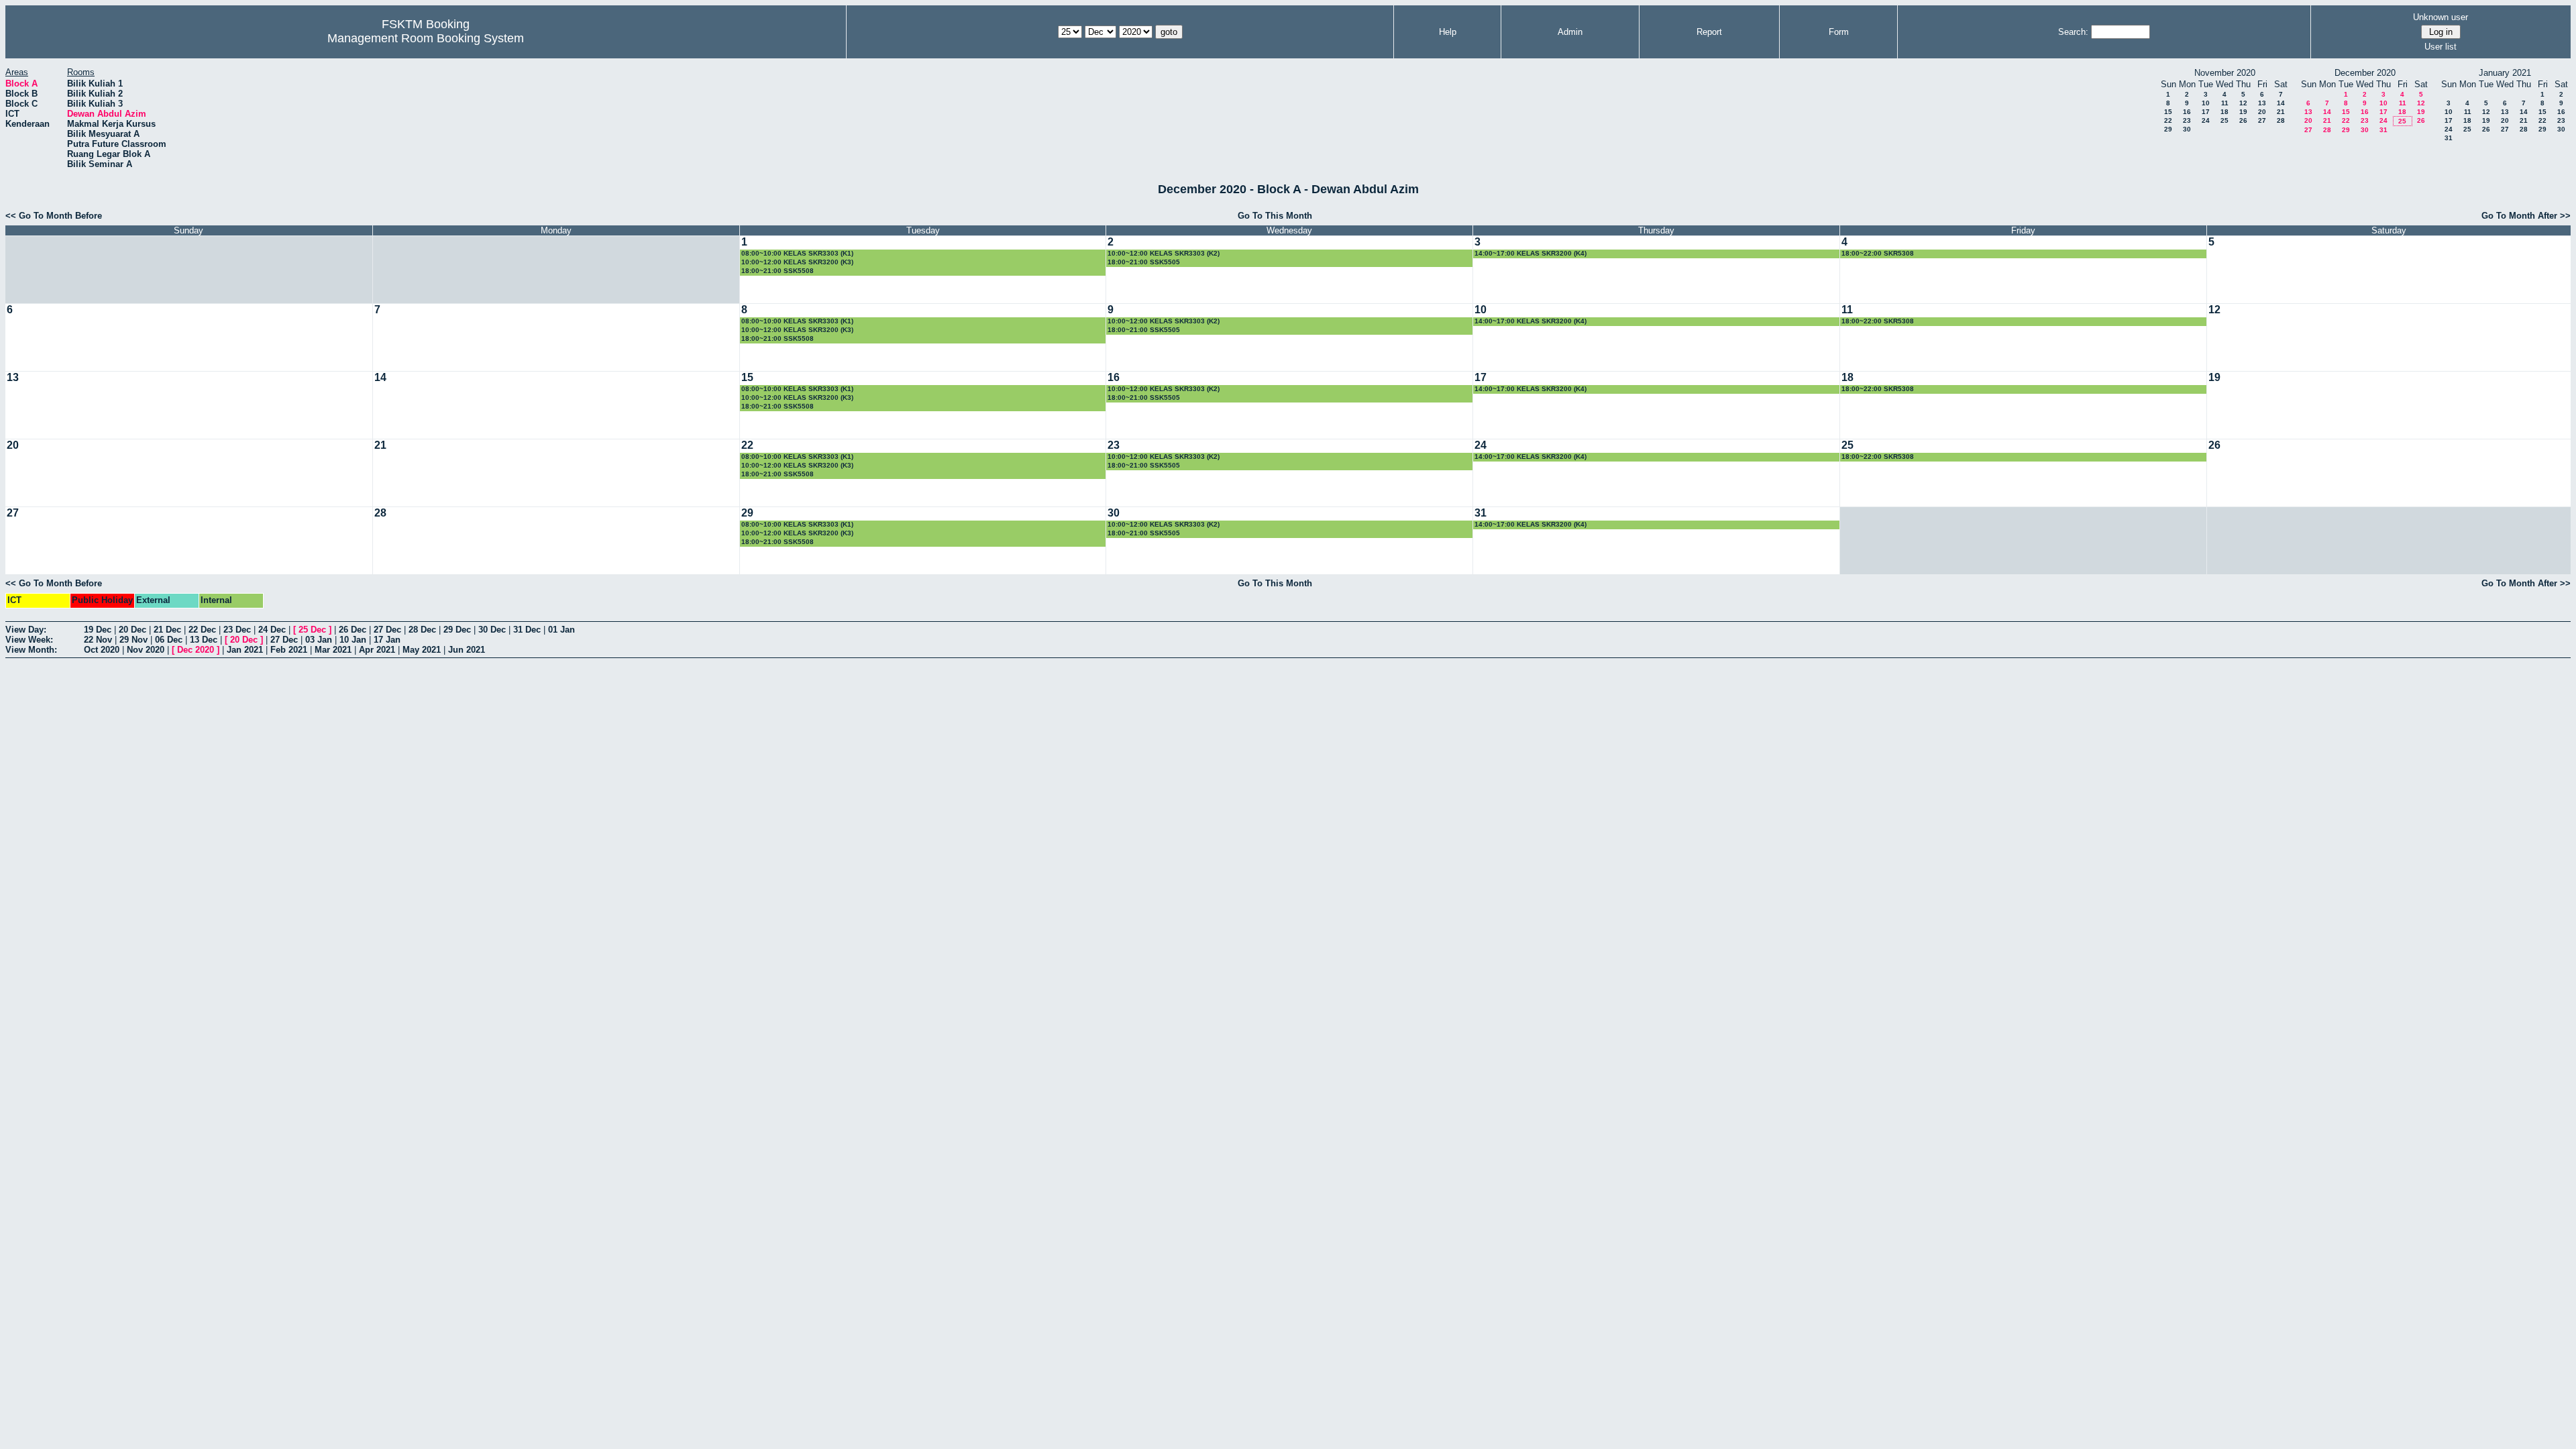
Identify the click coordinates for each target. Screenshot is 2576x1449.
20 (2262, 112)
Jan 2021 (245, 650)
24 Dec (272, 630)
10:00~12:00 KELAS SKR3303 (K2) (1164, 253)
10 (2206, 103)
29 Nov (133, 640)
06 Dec (169, 640)
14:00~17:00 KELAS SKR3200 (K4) (1531, 253)
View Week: (29, 640)
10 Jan (353, 640)
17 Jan (387, 640)
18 (2224, 112)
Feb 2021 (289, 650)
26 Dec (353, 630)
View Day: (26, 630)
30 (2187, 129)
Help (1448, 32)
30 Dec (492, 630)
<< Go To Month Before (54, 216)
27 (2262, 120)
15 (2168, 112)
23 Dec (237, 630)
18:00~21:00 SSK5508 (777, 271)
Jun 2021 (467, 650)
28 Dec (422, 630)
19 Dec (98, 630)
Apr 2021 (377, 650)
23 (2187, 120)
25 (2224, 120)
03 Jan (319, 640)
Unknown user (2440, 17)
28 (2281, 120)
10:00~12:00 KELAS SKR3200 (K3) (797, 262)
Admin (1570, 32)
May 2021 (422, 650)
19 (2243, 112)
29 (2168, 129)
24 (2206, 120)
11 (2225, 103)
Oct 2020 (102, 650)
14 (2281, 103)
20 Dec (132, 630)
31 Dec (527, 630)
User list (2440, 47)
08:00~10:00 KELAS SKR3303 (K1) (797, 253)
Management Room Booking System (426, 38)
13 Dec (204, 640)
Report (1709, 32)
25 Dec (312, 630)
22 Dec (202, 630)
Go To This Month (1275, 216)
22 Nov (98, 640)
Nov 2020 (146, 650)
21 (2281, 112)
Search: (2073, 32)
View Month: (31, 650)
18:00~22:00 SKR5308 (1878, 253)
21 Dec (167, 630)
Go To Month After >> (2526, 216)
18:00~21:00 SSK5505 (1144, 262)
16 (2187, 112)
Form (1839, 32)
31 (2383, 130)
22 (2168, 120)
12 (2243, 103)
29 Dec (457, 630)
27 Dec (387, 630)
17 (2206, 112)
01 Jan (561, 630)
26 (2243, 120)
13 (2262, 103)
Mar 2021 (333, 650)
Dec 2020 (196, 650)
